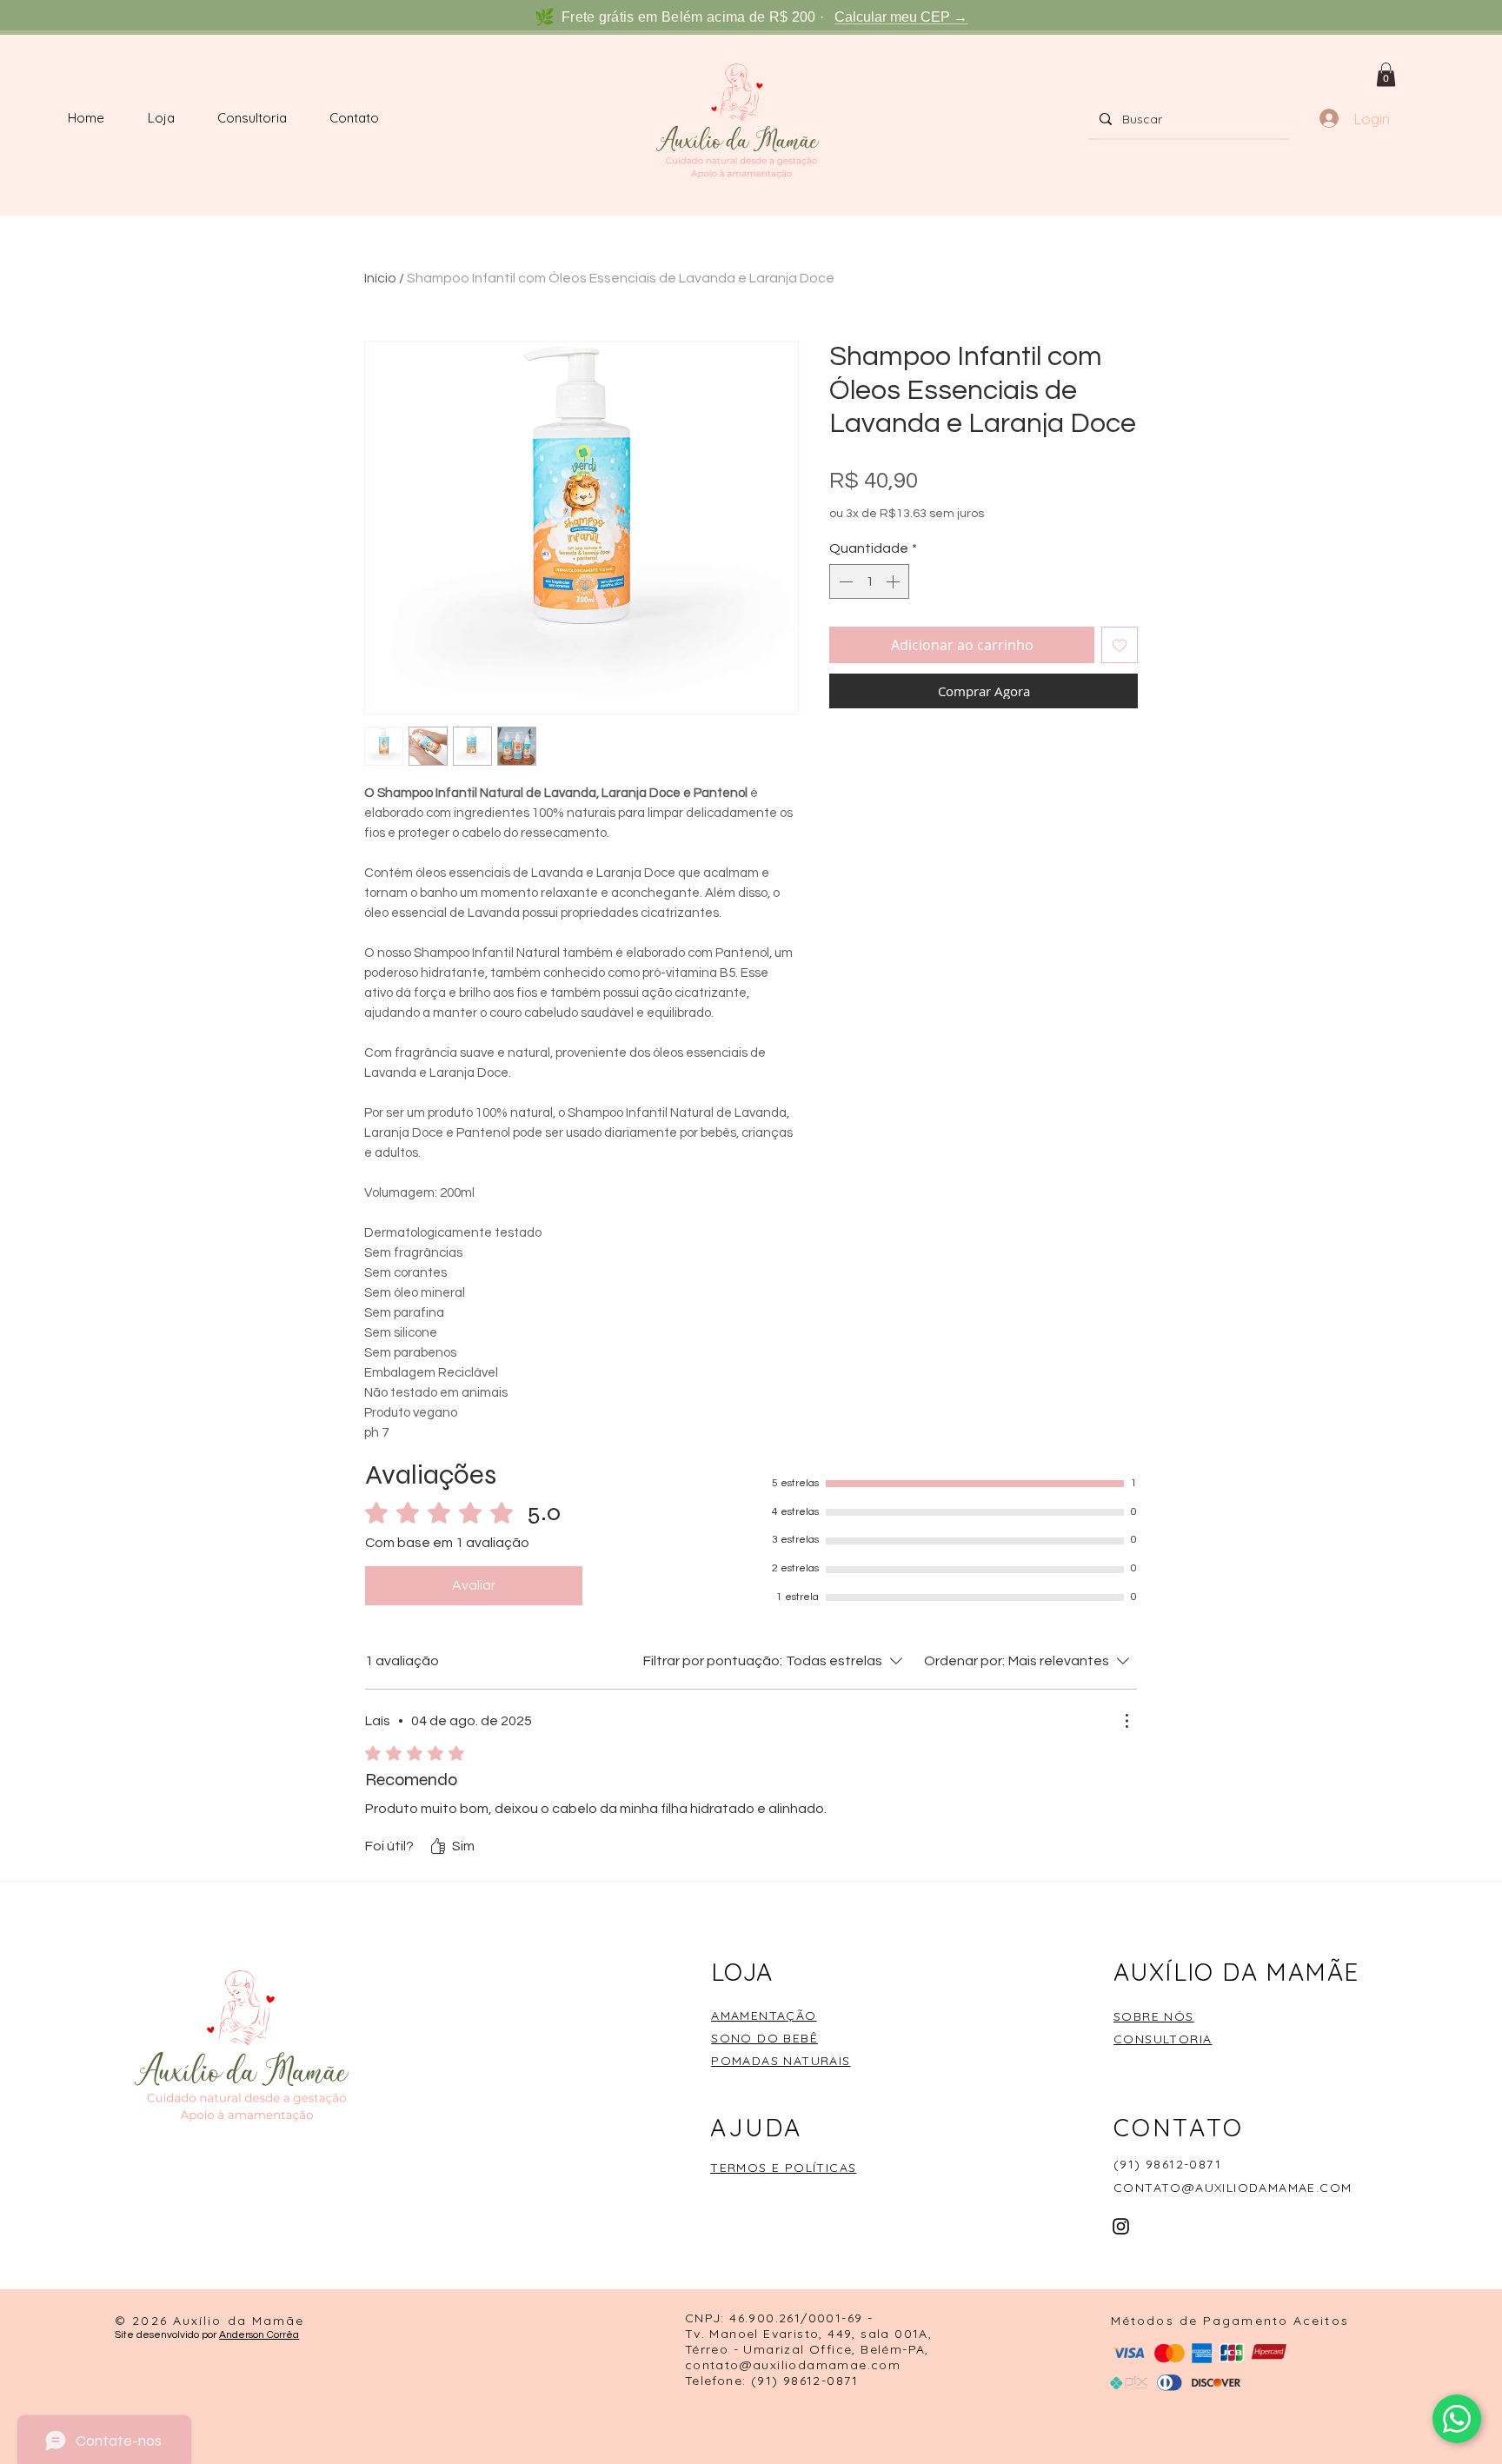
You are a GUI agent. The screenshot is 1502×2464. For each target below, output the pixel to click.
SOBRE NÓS (1154, 2016)
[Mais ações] (1126, 1721)
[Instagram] (1121, 2226)
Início (380, 278)
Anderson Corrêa (259, 2335)
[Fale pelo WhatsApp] (1457, 2419)
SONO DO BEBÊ (764, 2038)
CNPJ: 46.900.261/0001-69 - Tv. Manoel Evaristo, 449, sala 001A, (808, 2326)
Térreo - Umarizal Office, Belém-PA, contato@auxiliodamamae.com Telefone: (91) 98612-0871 (807, 2365)
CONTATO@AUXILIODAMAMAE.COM (1233, 2188)
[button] (1386, 74)
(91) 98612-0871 (1167, 2164)
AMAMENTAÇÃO (764, 2016)
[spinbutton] (869, 581)
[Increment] (894, 581)
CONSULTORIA (1163, 2039)
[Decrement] (844, 581)
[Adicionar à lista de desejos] (1120, 645)
